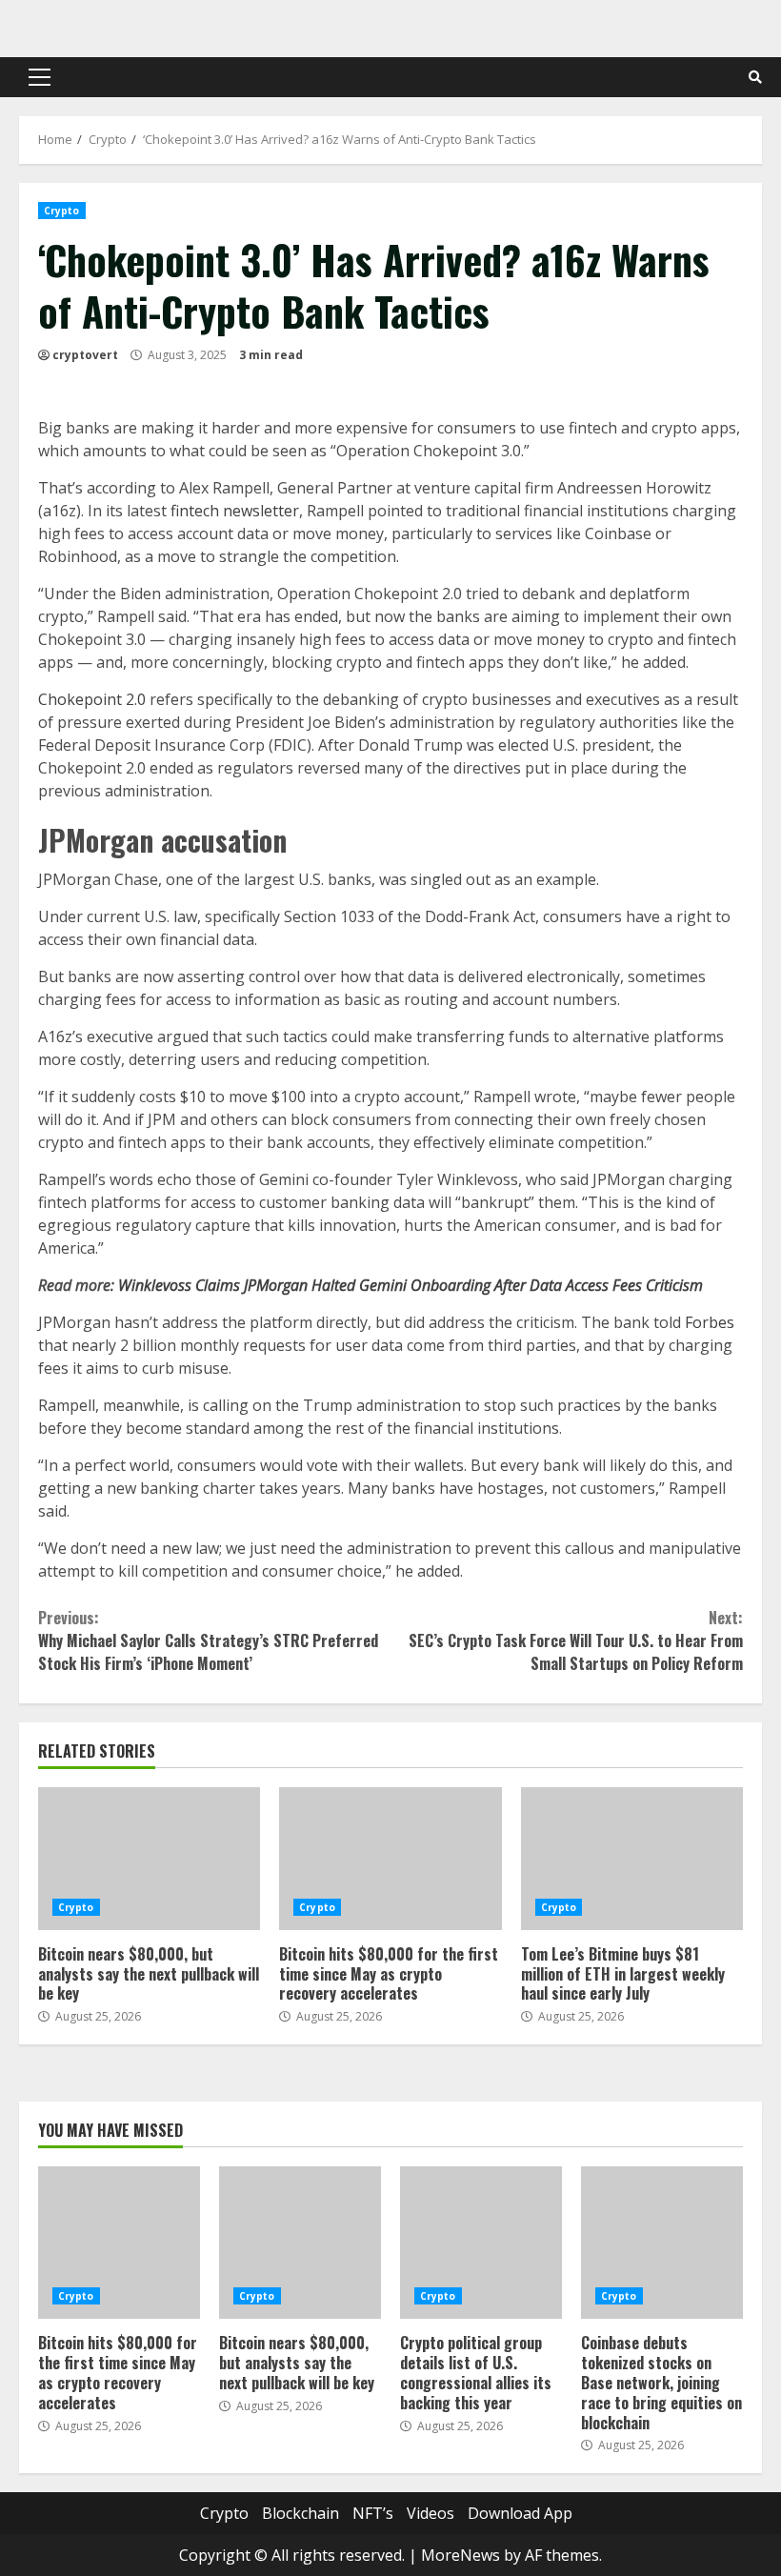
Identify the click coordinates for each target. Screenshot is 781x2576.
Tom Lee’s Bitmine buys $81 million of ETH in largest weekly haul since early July (632, 1859)
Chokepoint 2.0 (92, 699)
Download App (520, 2513)
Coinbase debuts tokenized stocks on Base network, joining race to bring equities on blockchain (662, 2243)
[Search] (755, 77)
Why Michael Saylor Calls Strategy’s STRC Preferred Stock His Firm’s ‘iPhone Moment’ (208, 1640)
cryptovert (85, 355)
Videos (431, 2513)
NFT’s (373, 2513)
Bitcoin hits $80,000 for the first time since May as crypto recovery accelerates (390, 1859)
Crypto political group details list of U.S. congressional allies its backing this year (481, 2243)
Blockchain (300, 2513)
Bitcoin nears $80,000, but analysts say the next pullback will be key (149, 1859)
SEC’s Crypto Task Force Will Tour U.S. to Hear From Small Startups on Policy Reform (576, 1640)
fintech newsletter (235, 511)
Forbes (710, 1322)
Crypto (62, 211)
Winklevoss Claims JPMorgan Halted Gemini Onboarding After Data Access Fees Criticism (411, 1285)
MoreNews (461, 2555)
